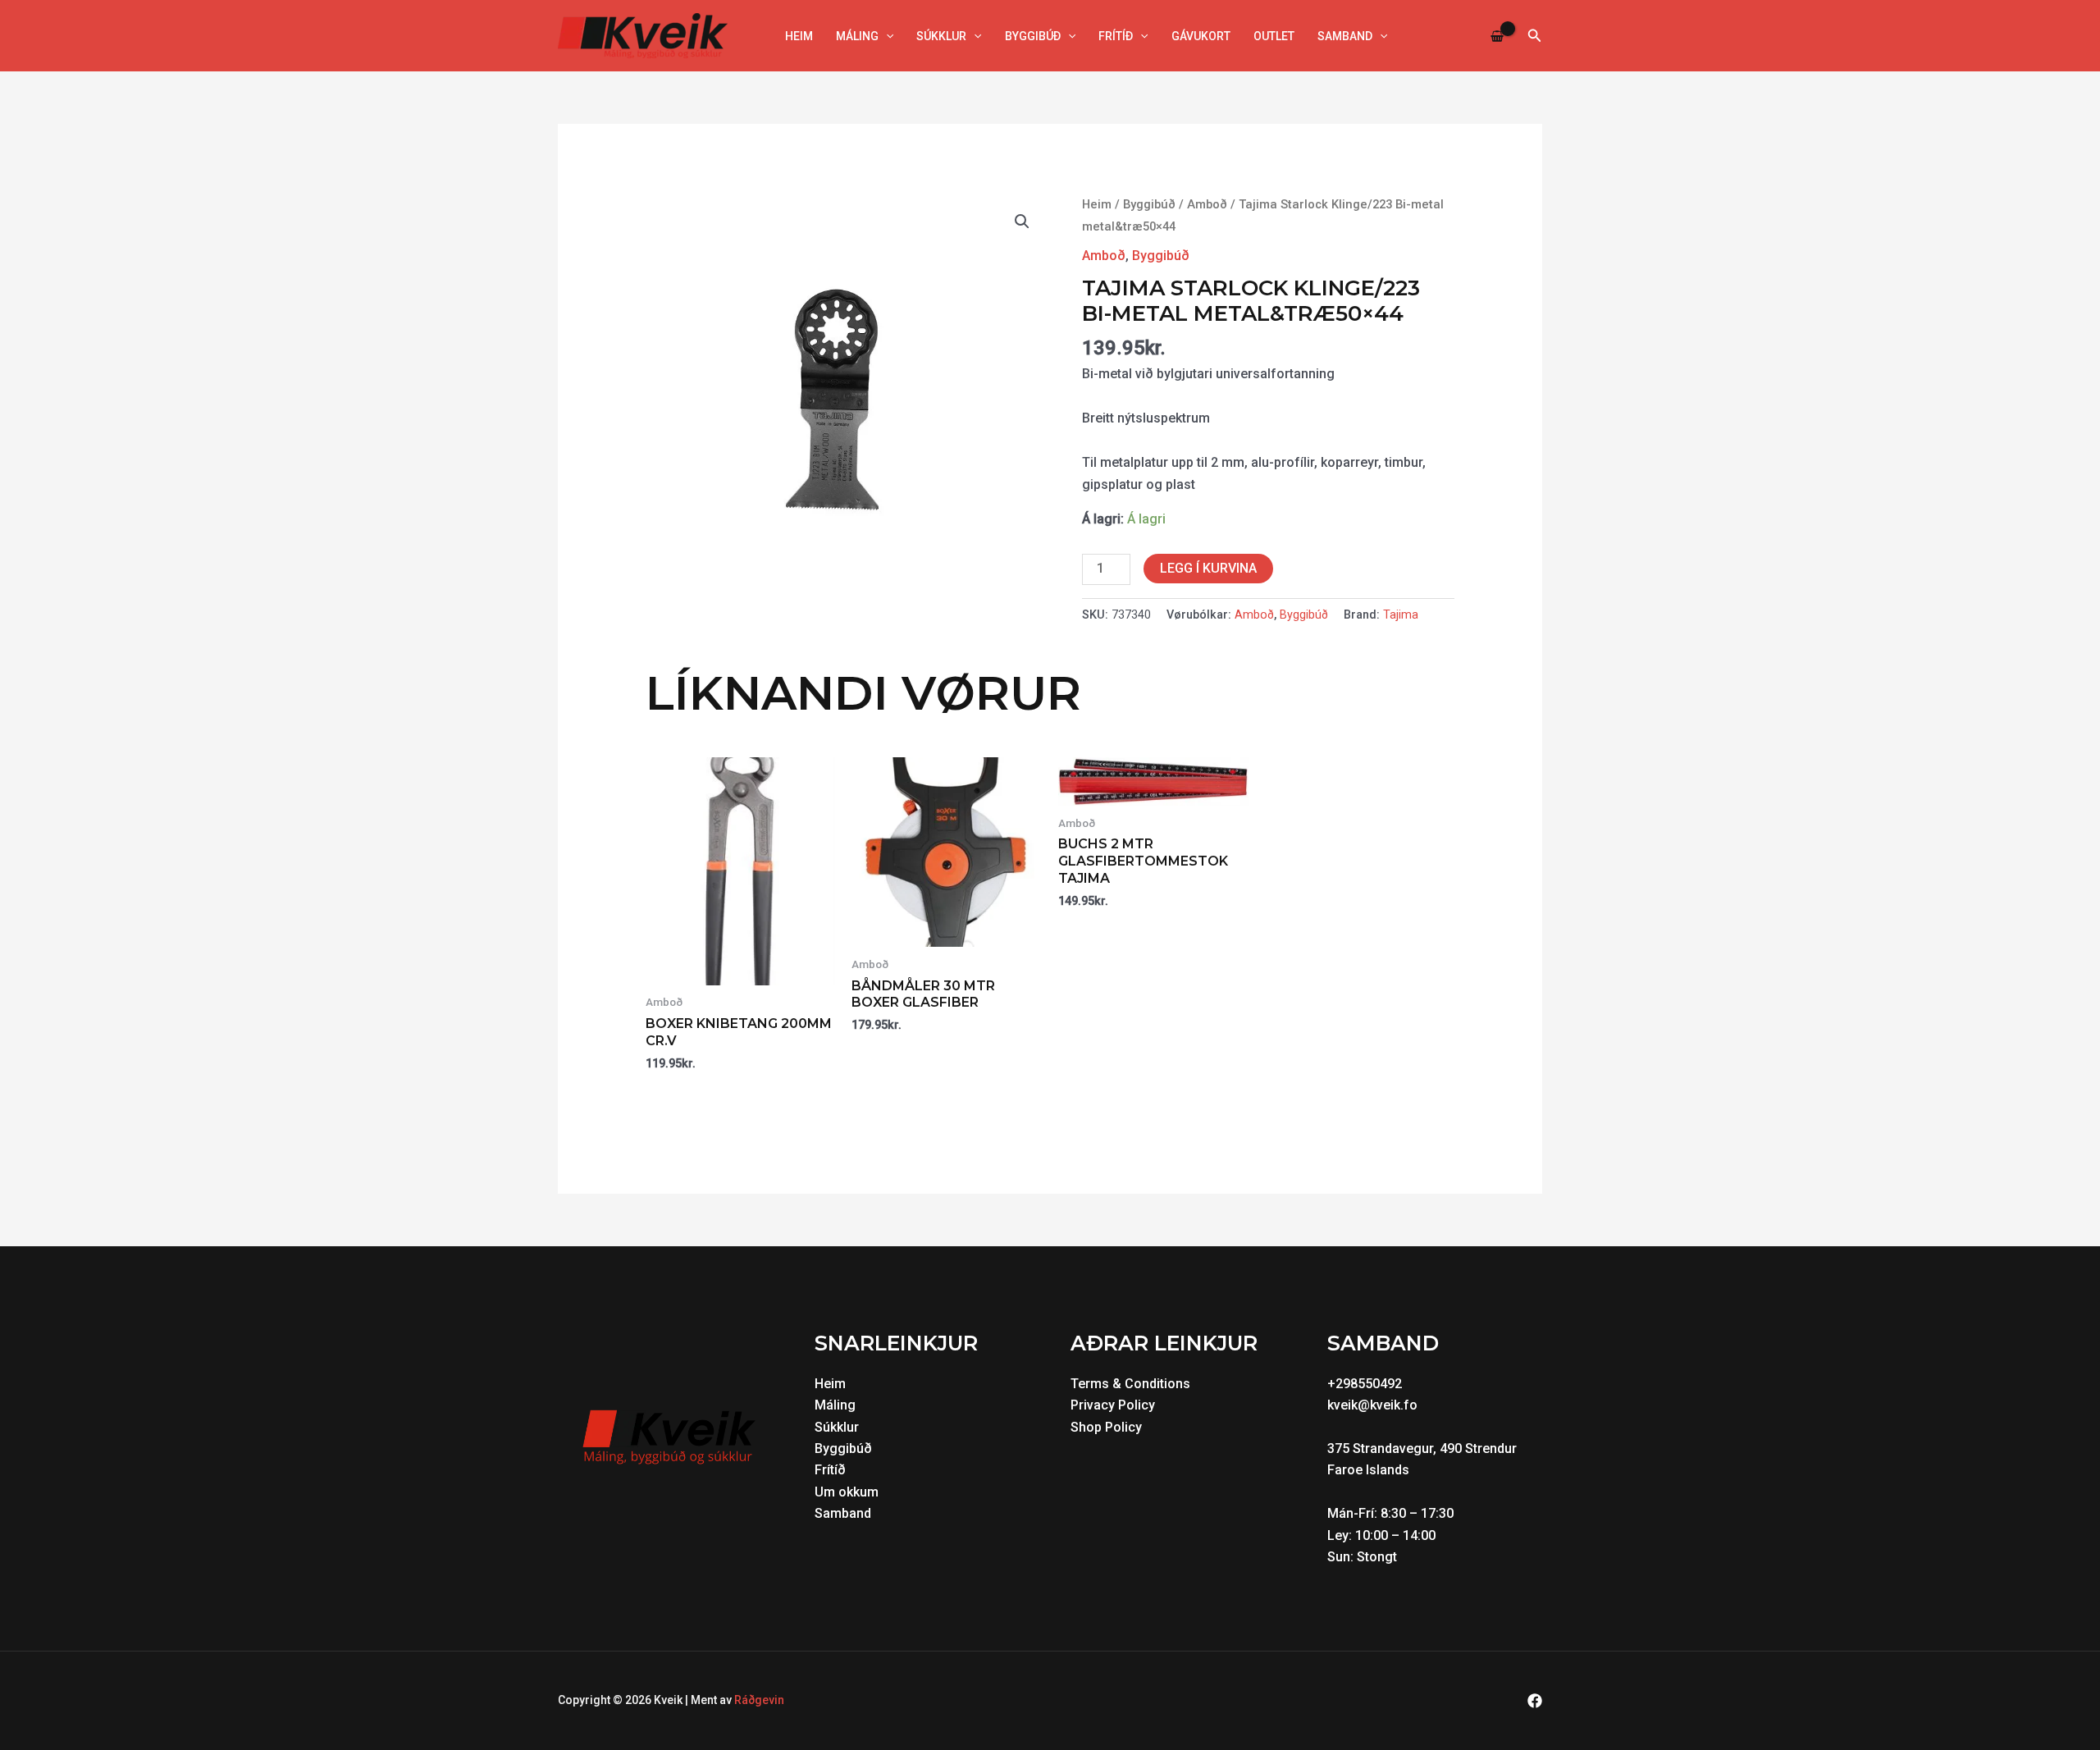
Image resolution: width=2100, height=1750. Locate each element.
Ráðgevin (759, 1700)
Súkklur (941, 36)
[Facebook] (1535, 1701)
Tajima (1401, 615)
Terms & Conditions (1130, 1384)
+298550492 (1365, 1384)
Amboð (1207, 204)
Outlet (1274, 36)
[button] (886, 36)
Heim (799, 36)
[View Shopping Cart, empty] (1497, 36)
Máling (857, 36)
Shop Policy (1106, 1427)
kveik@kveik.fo (1372, 1405)
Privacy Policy (1113, 1405)
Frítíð (1116, 36)
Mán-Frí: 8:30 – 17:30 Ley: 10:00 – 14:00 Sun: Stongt (1392, 1535)
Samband (1345, 36)
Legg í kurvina (1208, 568)
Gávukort (1201, 36)
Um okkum (847, 1492)
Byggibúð (1033, 36)
